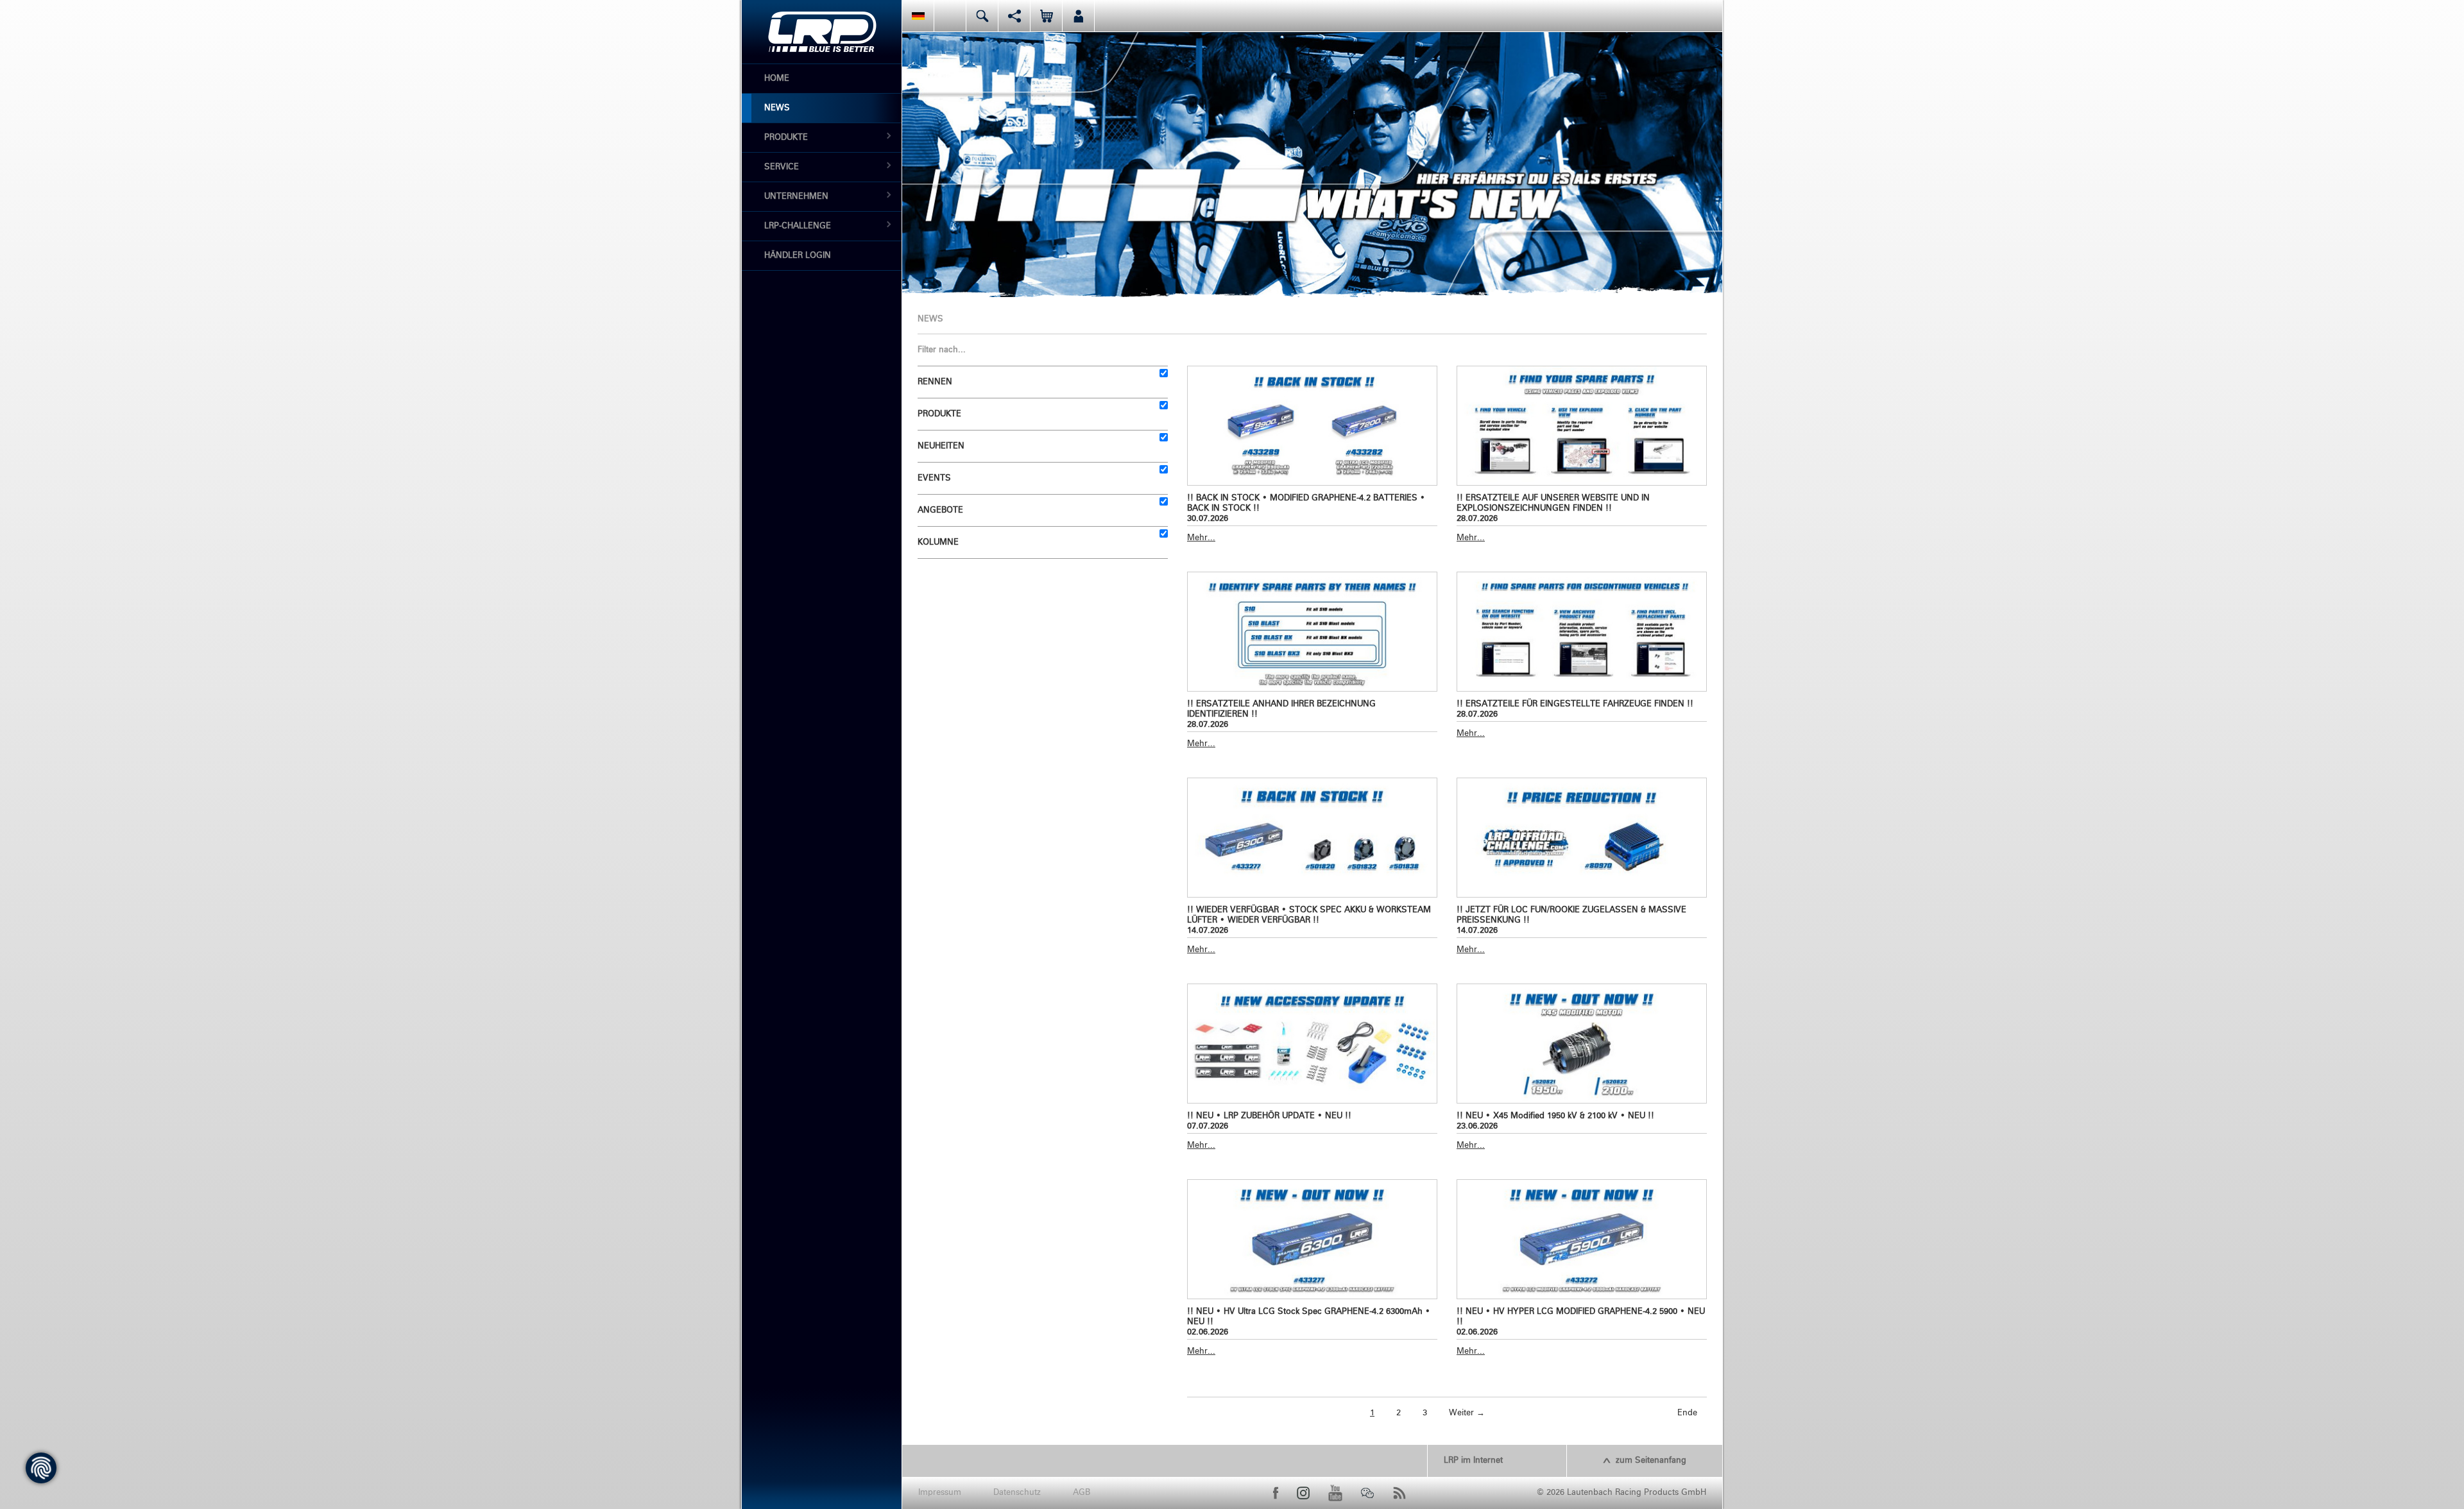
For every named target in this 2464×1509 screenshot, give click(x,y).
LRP (822, 32)
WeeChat (1367, 1493)
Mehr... (1201, 538)
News (777, 108)
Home (777, 79)
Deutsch (918, 16)
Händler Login (798, 256)
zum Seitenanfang (1651, 1461)
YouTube (1335, 1493)
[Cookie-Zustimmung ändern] (41, 1468)
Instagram (1303, 1493)
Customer (1078, 16)
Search (982, 16)
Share (1014, 16)
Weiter (1467, 1413)
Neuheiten (941, 446)
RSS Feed (1399, 1493)
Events (934, 478)
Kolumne (938, 542)
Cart (1046, 16)
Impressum (940, 1493)
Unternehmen (796, 197)
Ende (1687, 1413)
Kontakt (950, 16)
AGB (1082, 1493)
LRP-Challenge (798, 226)
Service (782, 167)
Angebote (940, 510)
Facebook (1276, 1493)
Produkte (786, 138)
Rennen (935, 382)
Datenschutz (1017, 1493)
